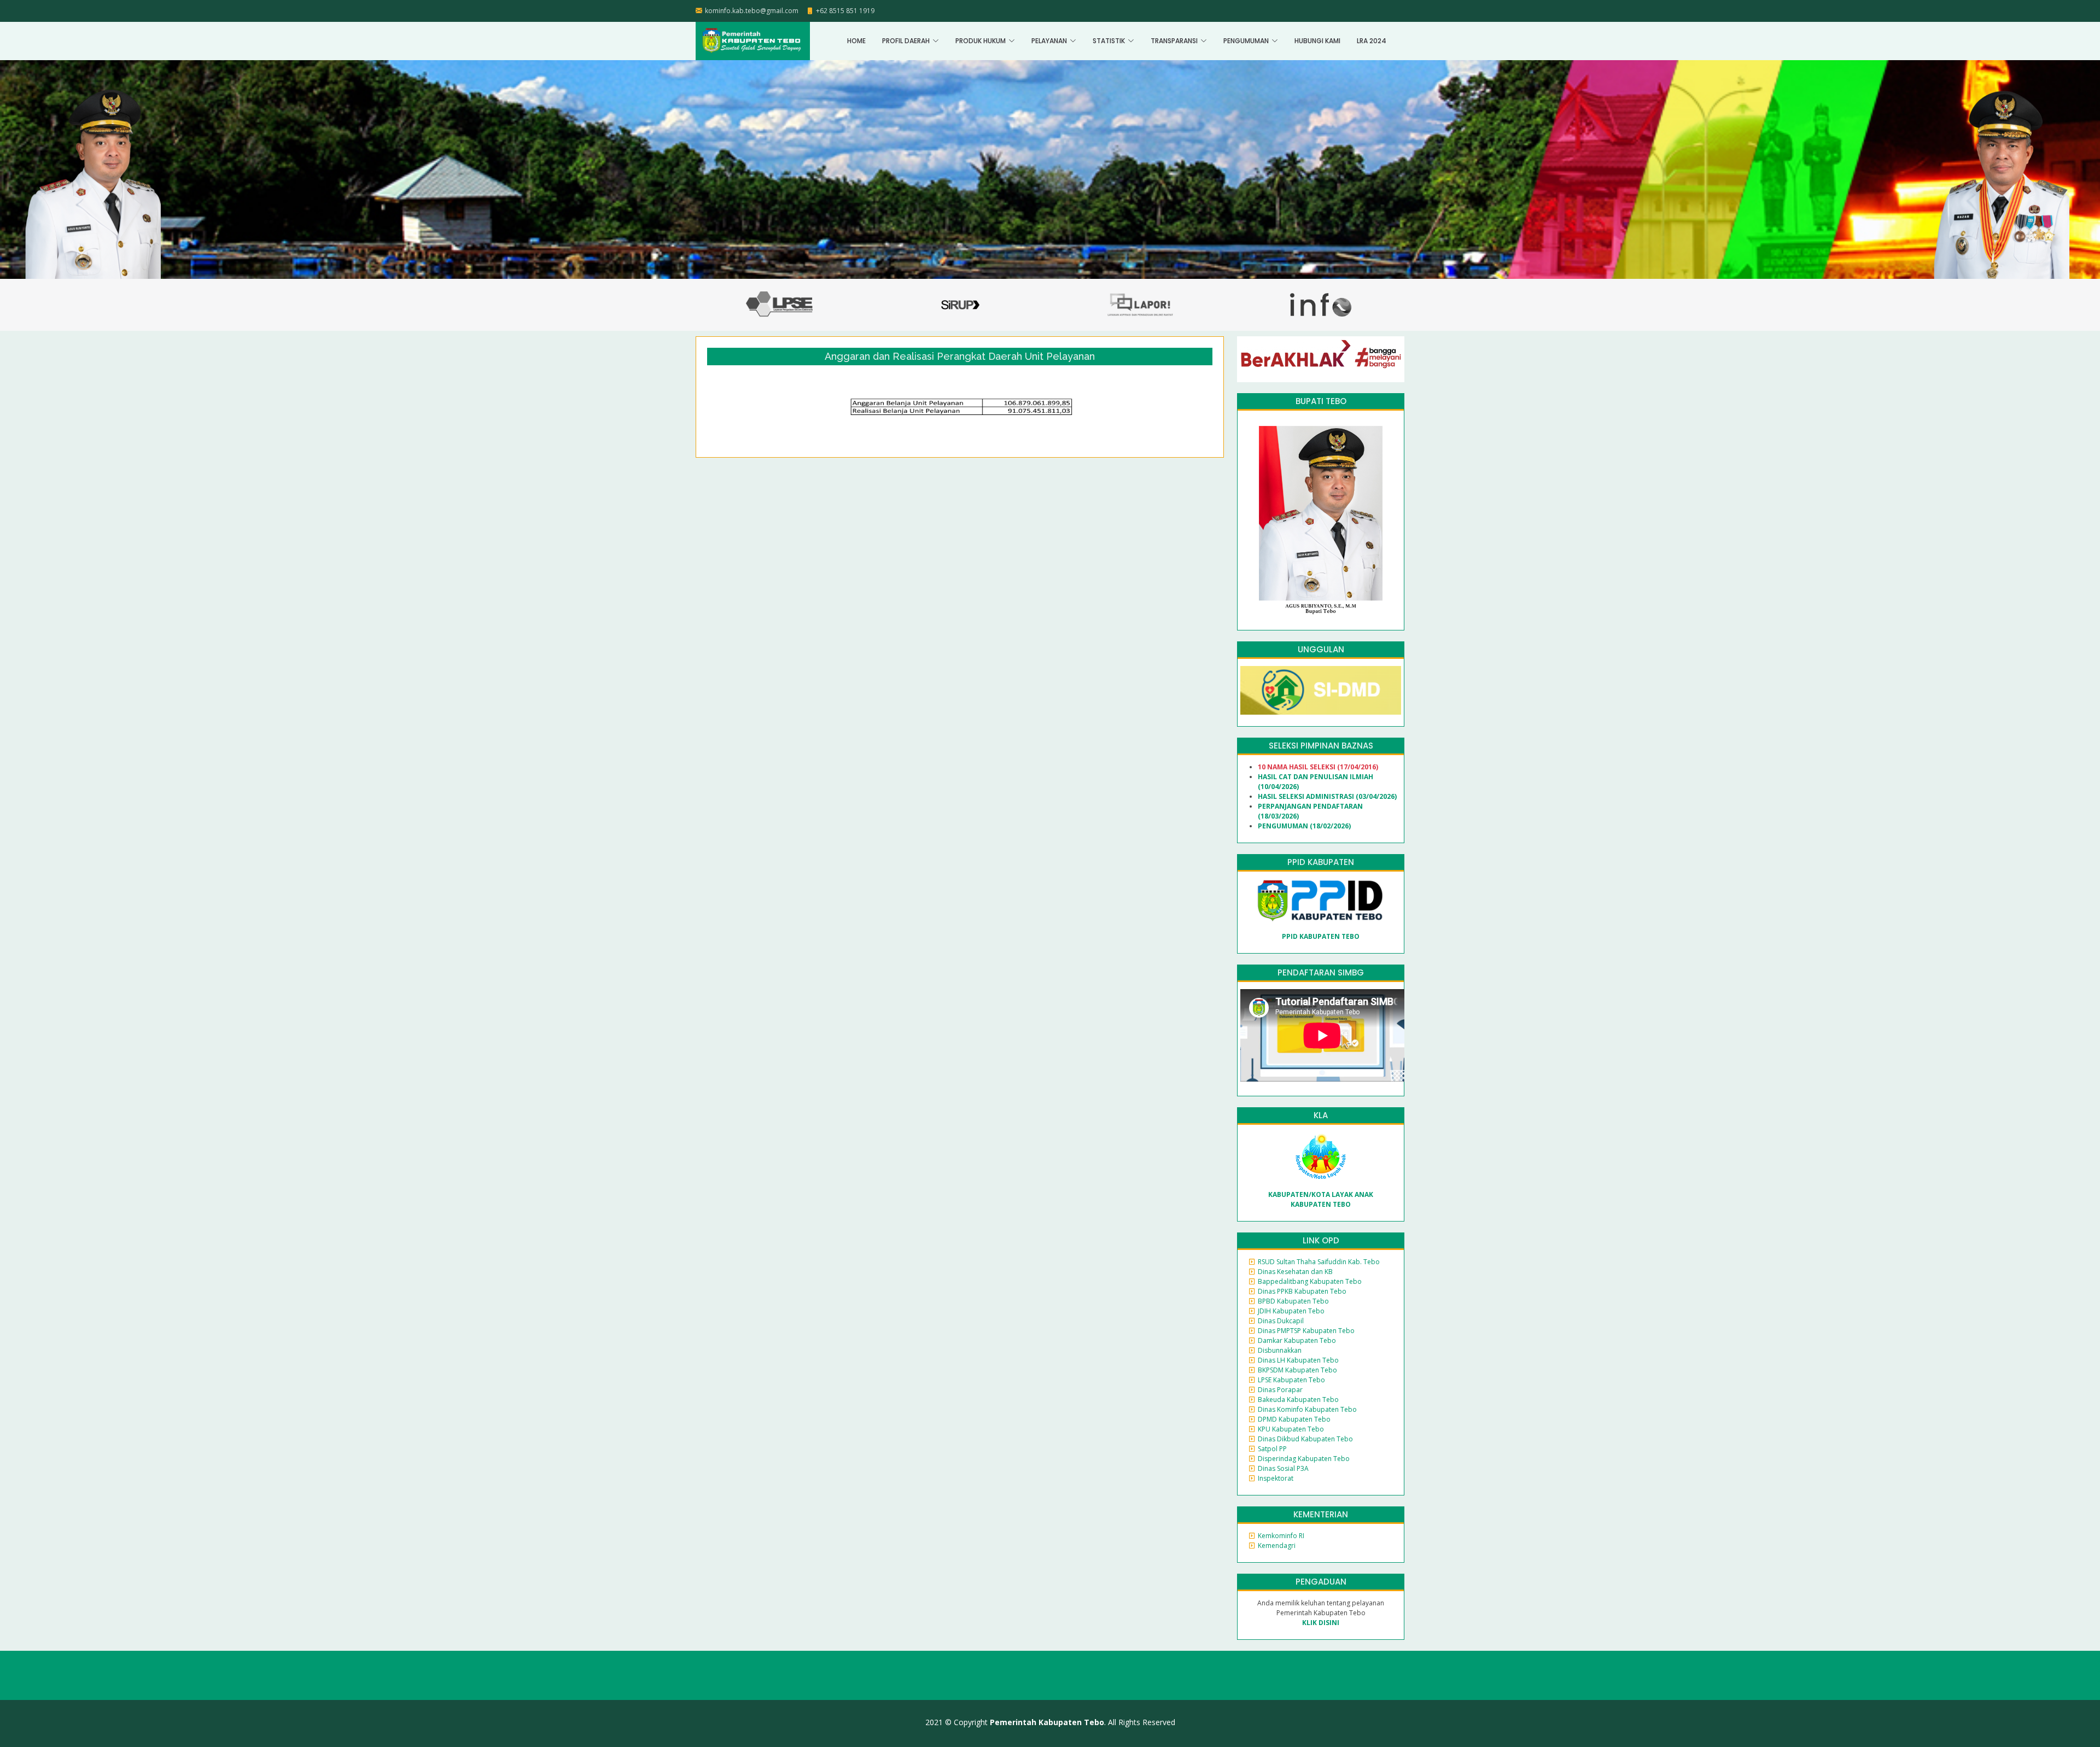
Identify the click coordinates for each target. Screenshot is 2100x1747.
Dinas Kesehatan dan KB (1295, 1272)
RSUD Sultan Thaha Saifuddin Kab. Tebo (1319, 1262)
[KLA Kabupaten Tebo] (1321, 1156)
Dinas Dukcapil (1281, 1321)
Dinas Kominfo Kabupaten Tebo (1307, 1409)
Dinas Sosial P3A (1283, 1468)
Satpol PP (1272, 1449)
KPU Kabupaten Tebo (1291, 1429)
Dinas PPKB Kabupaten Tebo (1302, 1291)
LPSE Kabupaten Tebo (1291, 1380)
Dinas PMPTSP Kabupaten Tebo (1306, 1331)
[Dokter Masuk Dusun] (1321, 690)
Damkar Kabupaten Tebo (1297, 1340)
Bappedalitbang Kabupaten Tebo (1310, 1281)
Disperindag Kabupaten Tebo (1304, 1459)
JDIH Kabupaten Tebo (1291, 1311)
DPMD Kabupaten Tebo (1294, 1419)
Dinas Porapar (1280, 1390)
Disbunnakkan (1280, 1350)
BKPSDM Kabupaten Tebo (1297, 1370)
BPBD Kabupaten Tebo (1293, 1301)
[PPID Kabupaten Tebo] (1321, 900)
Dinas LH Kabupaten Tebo (1298, 1360)
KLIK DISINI (1321, 1623)
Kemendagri (1277, 1546)
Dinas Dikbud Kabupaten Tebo (1305, 1439)
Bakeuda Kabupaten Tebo (1298, 1400)
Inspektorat (1276, 1478)
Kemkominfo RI (1281, 1536)
